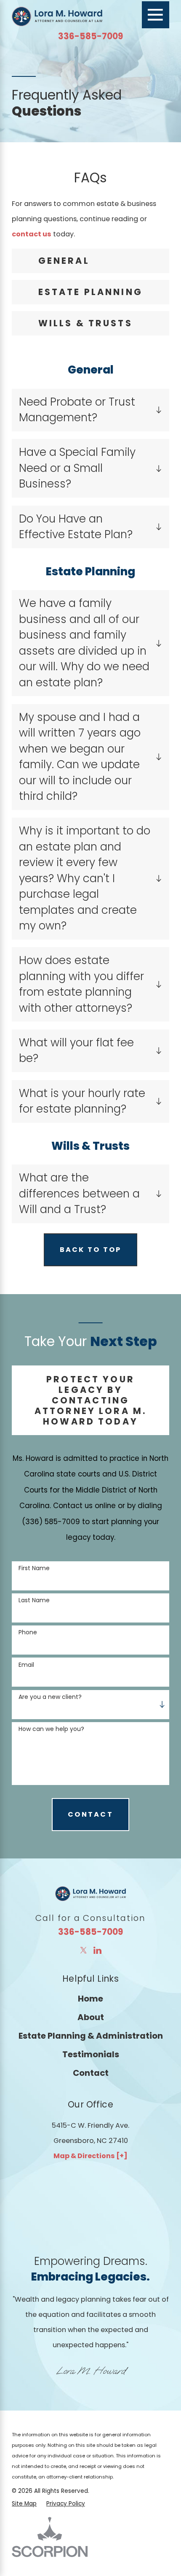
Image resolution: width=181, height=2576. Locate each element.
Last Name (34, 1600)
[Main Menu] (156, 15)
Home (90, 1999)
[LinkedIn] (97, 1950)
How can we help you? (51, 1729)
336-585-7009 (90, 36)
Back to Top (91, 1250)
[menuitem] (90, 1999)
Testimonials (91, 2054)
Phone (28, 1632)
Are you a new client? (50, 1697)
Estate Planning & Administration (91, 2036)
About (91, 2017)
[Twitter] (84, 1950)
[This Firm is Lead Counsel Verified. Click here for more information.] (43, 2202)
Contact (91, 2073)
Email (26, 1665)
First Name (34, 1568)
